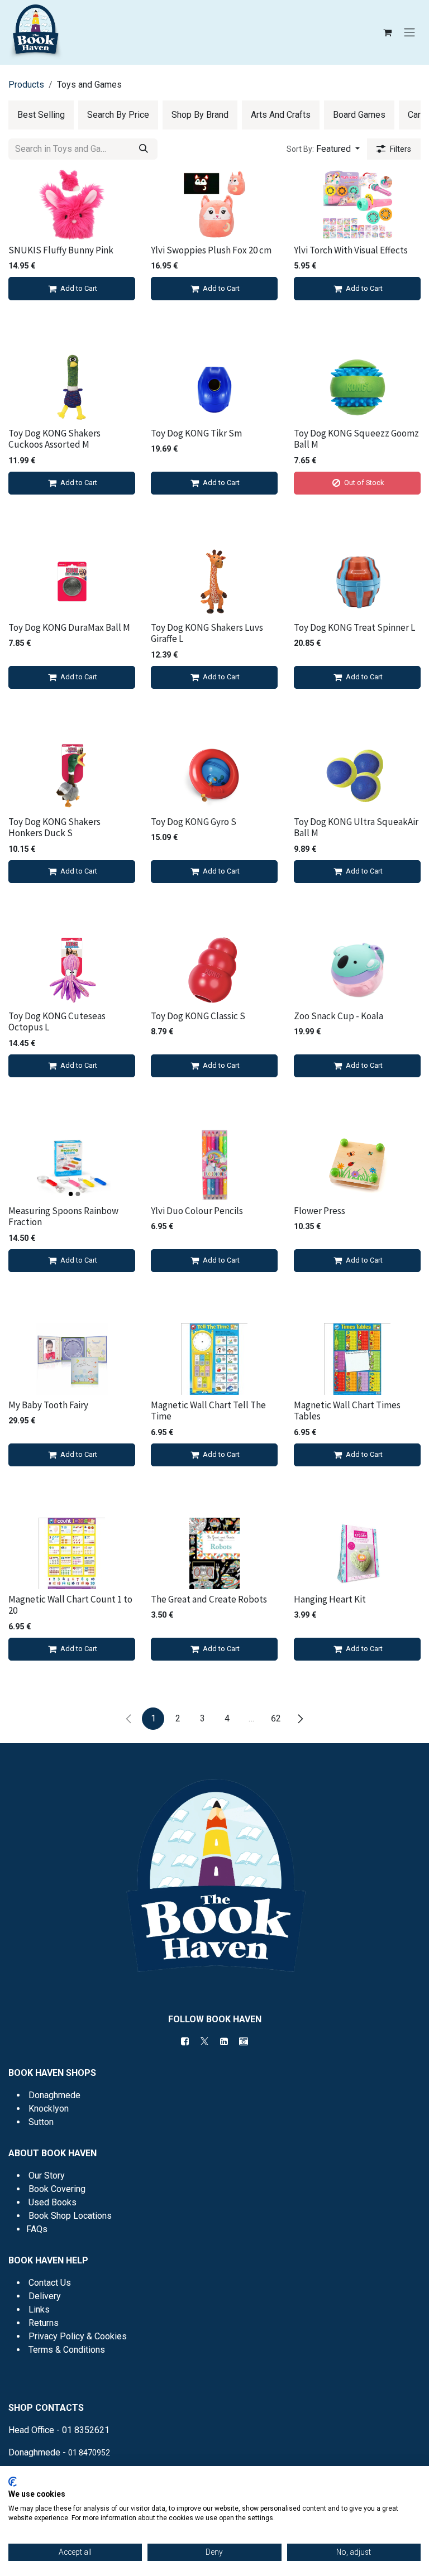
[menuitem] (41, 115)
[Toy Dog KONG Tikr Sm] (214, 387)
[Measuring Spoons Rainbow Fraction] (72, 1165)
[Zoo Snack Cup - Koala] (357, 970)
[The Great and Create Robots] (214, 1553)
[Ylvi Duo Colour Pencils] (214, 1165)
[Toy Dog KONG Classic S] (214, 970)
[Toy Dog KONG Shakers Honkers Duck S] (72, 776)
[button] (323, 149)
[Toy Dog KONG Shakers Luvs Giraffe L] (214, 582)
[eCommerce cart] (387, 32)
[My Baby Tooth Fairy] (72, 1359)
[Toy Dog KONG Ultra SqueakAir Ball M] (357, 776)
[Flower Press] (357, 1165)
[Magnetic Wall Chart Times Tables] (357, 1359)
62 (276, 1718)
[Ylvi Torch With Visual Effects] (357, 204)
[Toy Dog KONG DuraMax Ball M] (72, 582)
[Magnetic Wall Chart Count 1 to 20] (72, 1553)
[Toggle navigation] (409, 33)
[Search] (144, 149)
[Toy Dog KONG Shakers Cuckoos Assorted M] (72, 387)
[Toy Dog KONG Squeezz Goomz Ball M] (357, 387)
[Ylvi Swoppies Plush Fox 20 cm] (214, 204)
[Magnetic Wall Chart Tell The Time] (214, 1359)
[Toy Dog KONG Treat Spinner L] (357, 582)
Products (26, 85)
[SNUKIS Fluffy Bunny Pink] (72, 204)
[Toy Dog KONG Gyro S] (214, 776)
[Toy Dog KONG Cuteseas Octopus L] (72, 970)
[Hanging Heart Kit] (357, 1553)
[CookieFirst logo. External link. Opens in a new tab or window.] (13, 2482)
